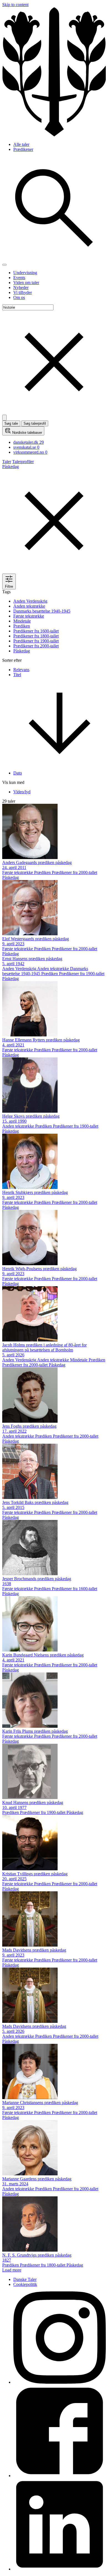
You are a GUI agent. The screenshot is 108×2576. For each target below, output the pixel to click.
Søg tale (11, 423)
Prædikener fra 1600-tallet (36, 631)
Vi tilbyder (23, 292)
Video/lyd (22, 792)
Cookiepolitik (25, 2284)
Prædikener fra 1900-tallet (36, 641)
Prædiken (22, 626)
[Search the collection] (54, 258)
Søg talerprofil (35, 423)
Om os (19, 297)
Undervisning (25, 273)
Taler (7, 462)
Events (19, 278)
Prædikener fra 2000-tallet (36, 646)
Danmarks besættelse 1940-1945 (42, 611)
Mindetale (22, 621)
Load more (12, 2270)
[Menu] (4, 265)
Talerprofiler (23, 462)
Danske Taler (25, 2279)
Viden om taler (26, 283)
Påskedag (22, 651)
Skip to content (15, 5)
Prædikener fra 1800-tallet (36, 636)
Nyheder (21, 287)
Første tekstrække (29, 616)
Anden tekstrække (29, 606)
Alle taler (21, 144)
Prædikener (23, 149)
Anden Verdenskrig (30, 601)
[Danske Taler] (54, 135)
